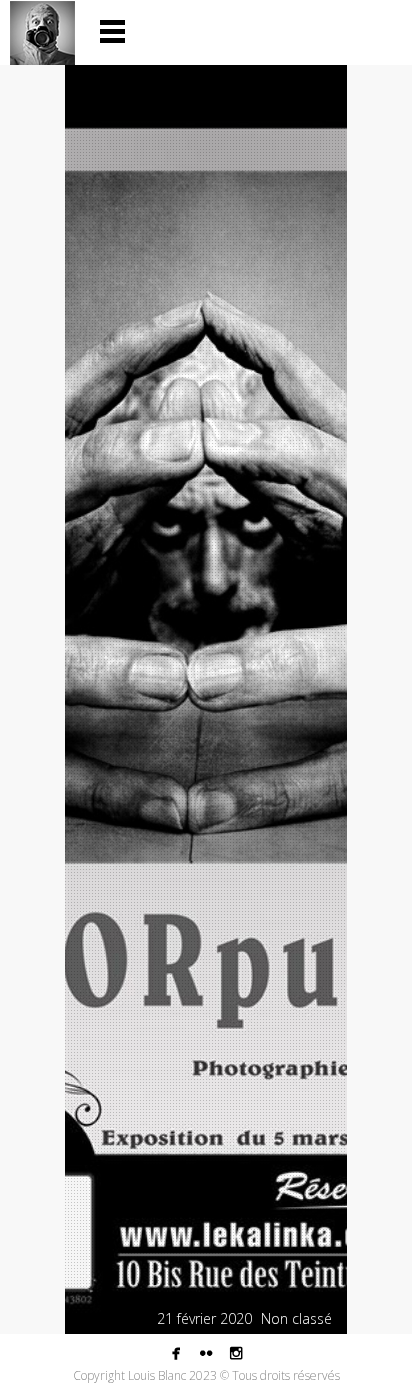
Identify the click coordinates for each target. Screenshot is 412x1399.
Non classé (296, 1318)
